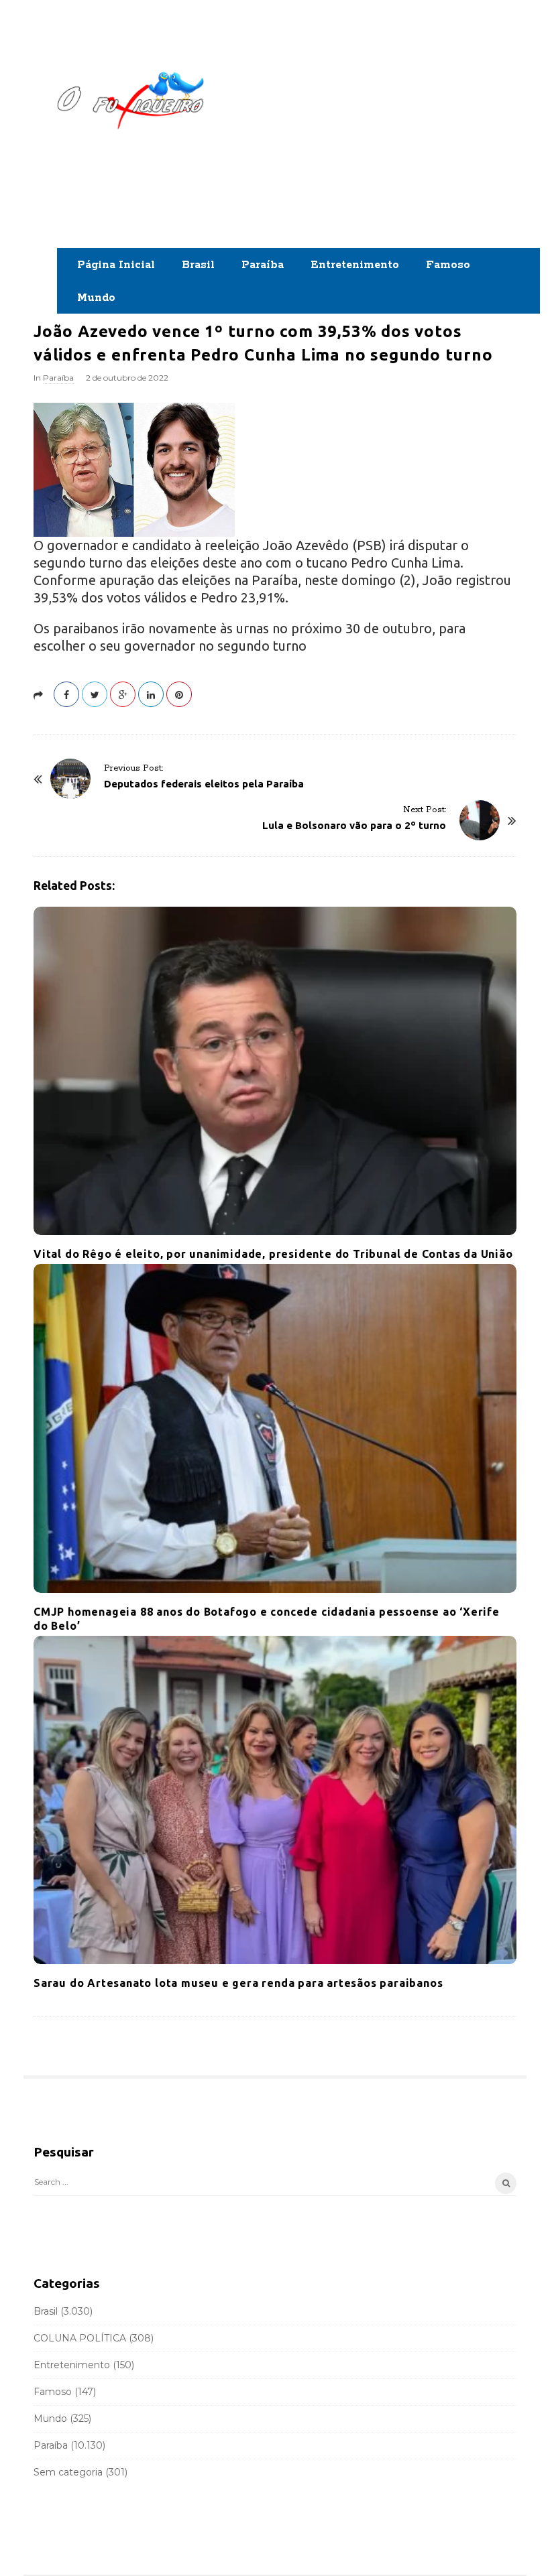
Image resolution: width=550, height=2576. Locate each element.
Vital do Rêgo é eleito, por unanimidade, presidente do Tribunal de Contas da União (273, 1254)
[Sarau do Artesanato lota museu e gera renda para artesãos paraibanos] (275, 1800)
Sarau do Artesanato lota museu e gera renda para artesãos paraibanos (238, 1983)
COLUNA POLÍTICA (80, 2338)
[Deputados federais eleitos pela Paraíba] (70, 779)
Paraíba (263, 265)
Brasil (198, 265)
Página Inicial (116, 265)
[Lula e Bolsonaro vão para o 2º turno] (480, 820)
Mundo (96, 298)
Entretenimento (355, 265)
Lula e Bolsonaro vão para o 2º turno (354, 825)
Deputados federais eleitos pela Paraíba (204, 784)
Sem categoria (68, 2472)
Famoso (448, 265)
